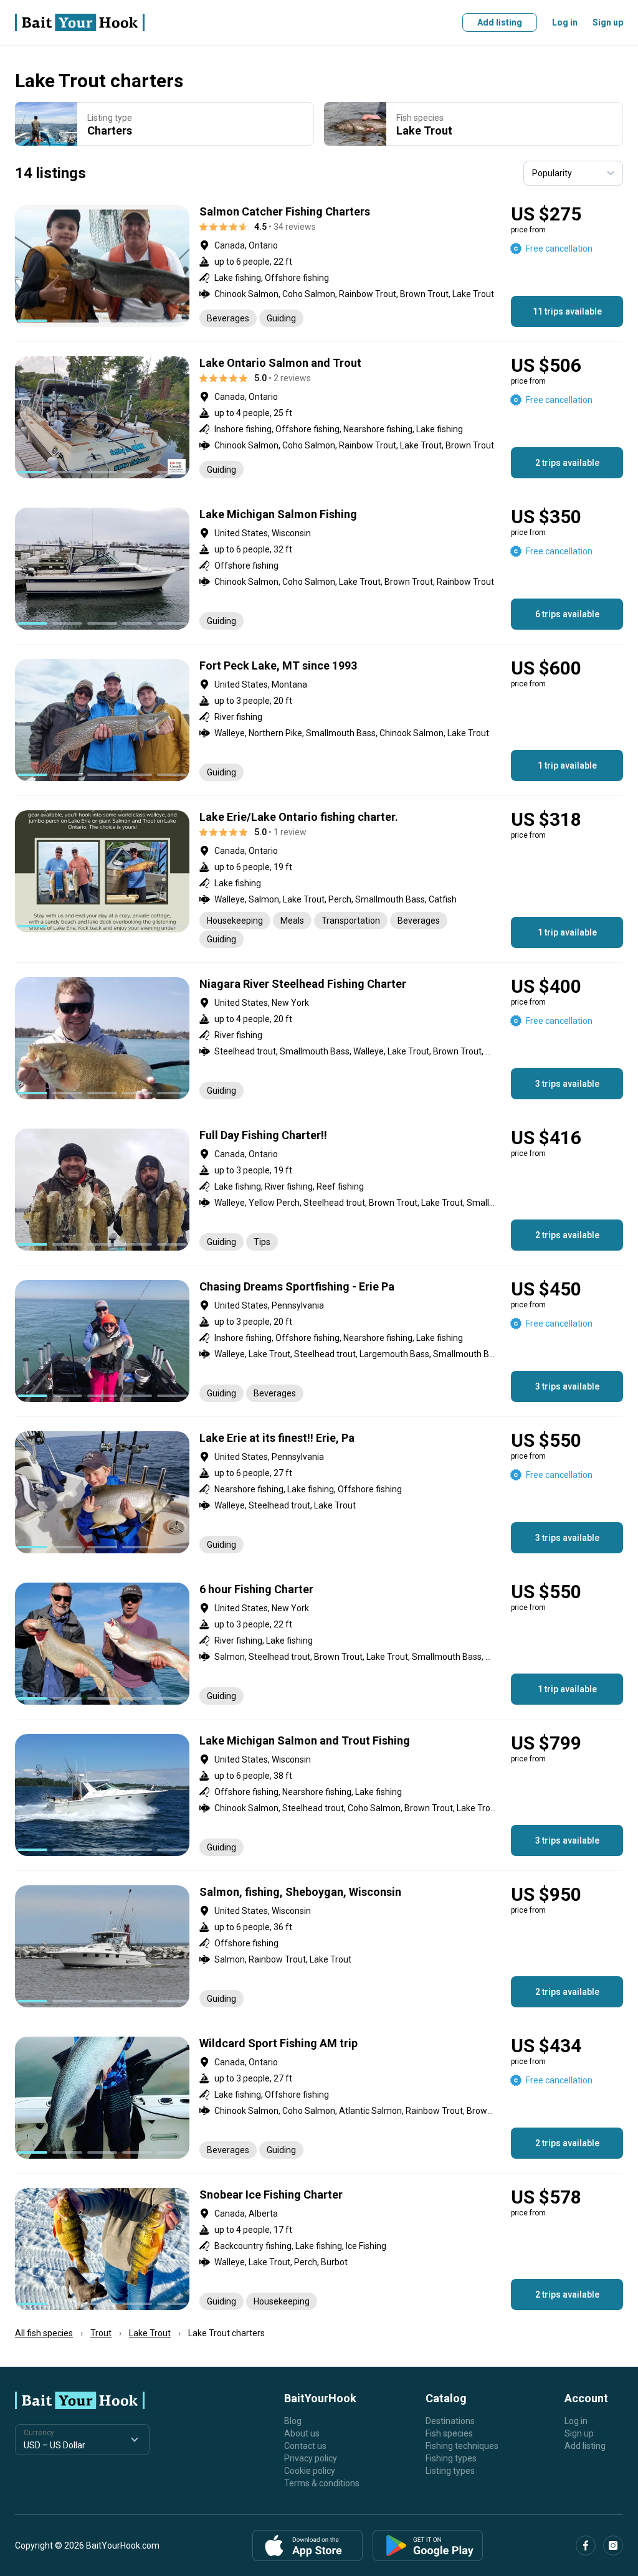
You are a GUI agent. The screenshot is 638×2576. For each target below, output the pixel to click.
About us (302, 2433)
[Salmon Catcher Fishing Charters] (319, 266)
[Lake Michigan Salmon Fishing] (319, 569)
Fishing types (451, 2458)
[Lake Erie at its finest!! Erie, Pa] (319, 1492)
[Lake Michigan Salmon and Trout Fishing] (319, 1795)
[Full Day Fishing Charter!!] (319, 1190)
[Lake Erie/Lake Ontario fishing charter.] (319, 879)
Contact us (305, 2446)
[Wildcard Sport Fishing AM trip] (319, 2098)
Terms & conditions (322, 2483)
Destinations (450, 2421)
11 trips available (567, 311)
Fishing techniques (462, 2446)
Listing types (450, 2471)
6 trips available (567, 614)
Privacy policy (311, 2458)
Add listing (500, 22)
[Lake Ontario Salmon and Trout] (319, 417)
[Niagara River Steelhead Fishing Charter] (319, 1038)
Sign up (608, 22)
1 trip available (567, 765)
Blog (293, 2421)
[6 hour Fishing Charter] (319, 1644)
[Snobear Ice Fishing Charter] (319, 2249)
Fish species (449, 2433)
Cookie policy (310, 2471)
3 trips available (567, 1084)
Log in (565, 22)
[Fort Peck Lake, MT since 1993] (319, 720)
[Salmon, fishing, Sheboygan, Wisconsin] (319, 1946)
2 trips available (567, 463)
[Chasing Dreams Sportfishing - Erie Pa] (319, 1341)
